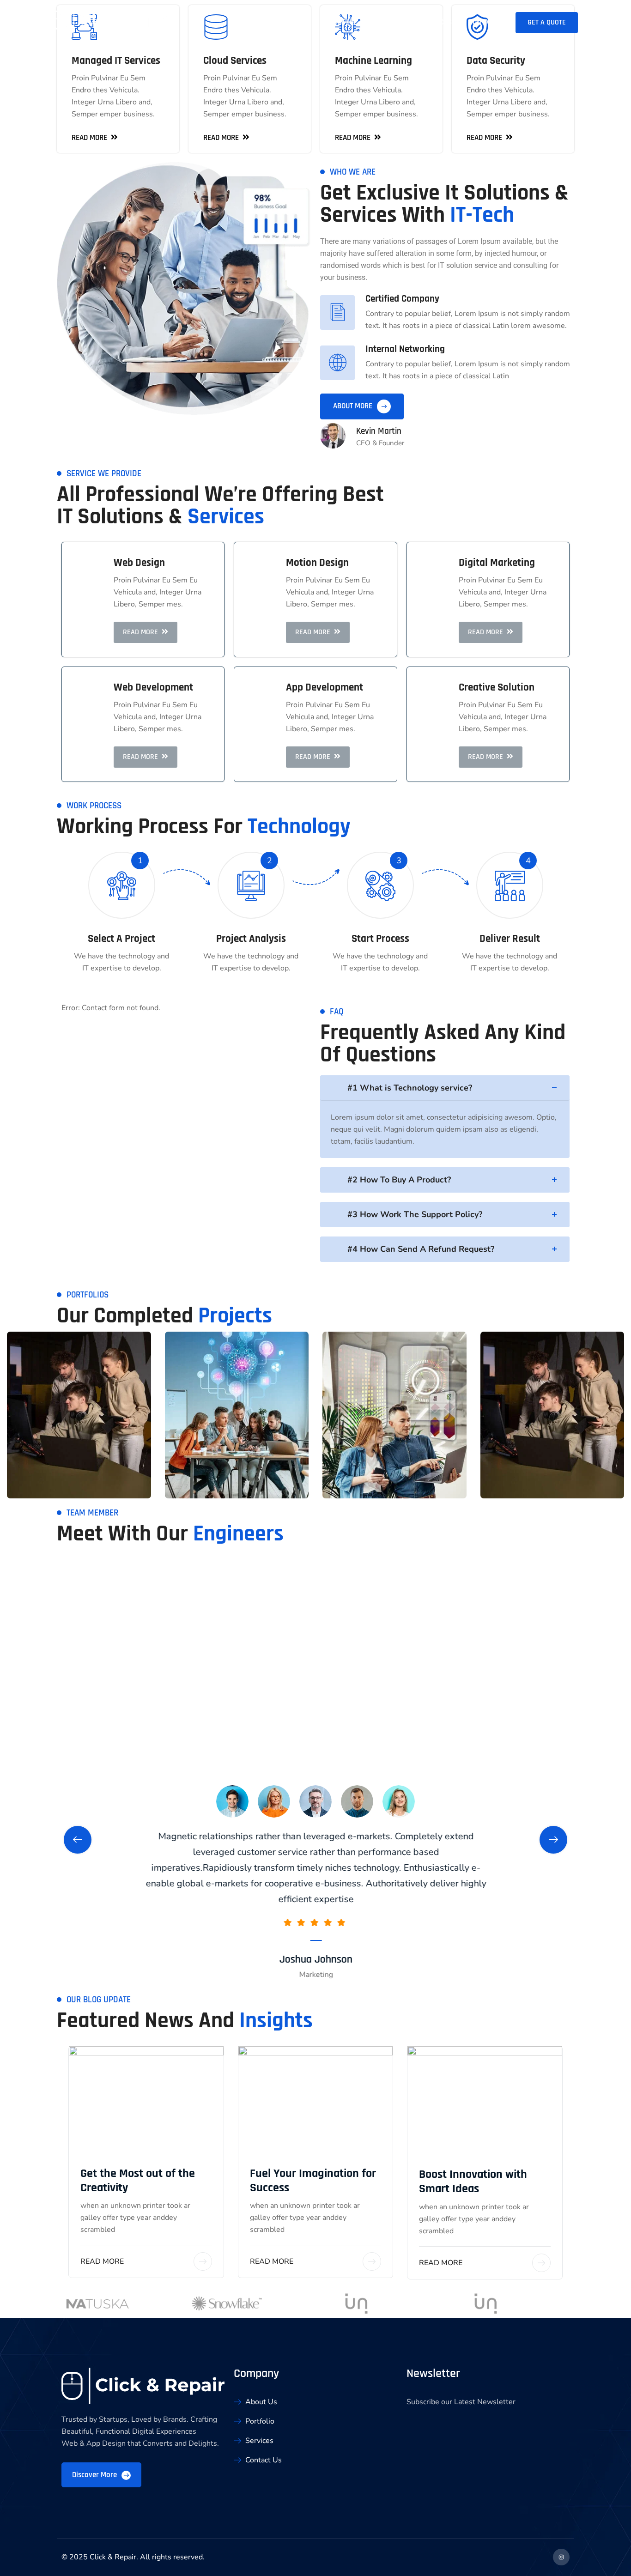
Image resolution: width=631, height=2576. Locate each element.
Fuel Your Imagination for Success (313, 2181)
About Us (340, 22)
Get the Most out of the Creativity (138, 2181)
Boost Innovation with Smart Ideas (473, 2182)
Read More (102, 2261)
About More (354, 406)
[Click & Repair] (114, 22)
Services (437, 22)
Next (553, 1840)
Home (300, 22)
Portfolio (388, 22)
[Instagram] (561, 2557)
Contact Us (487, 22)
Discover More (95, 2475)
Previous (78, 1840)
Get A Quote (547, 22)
